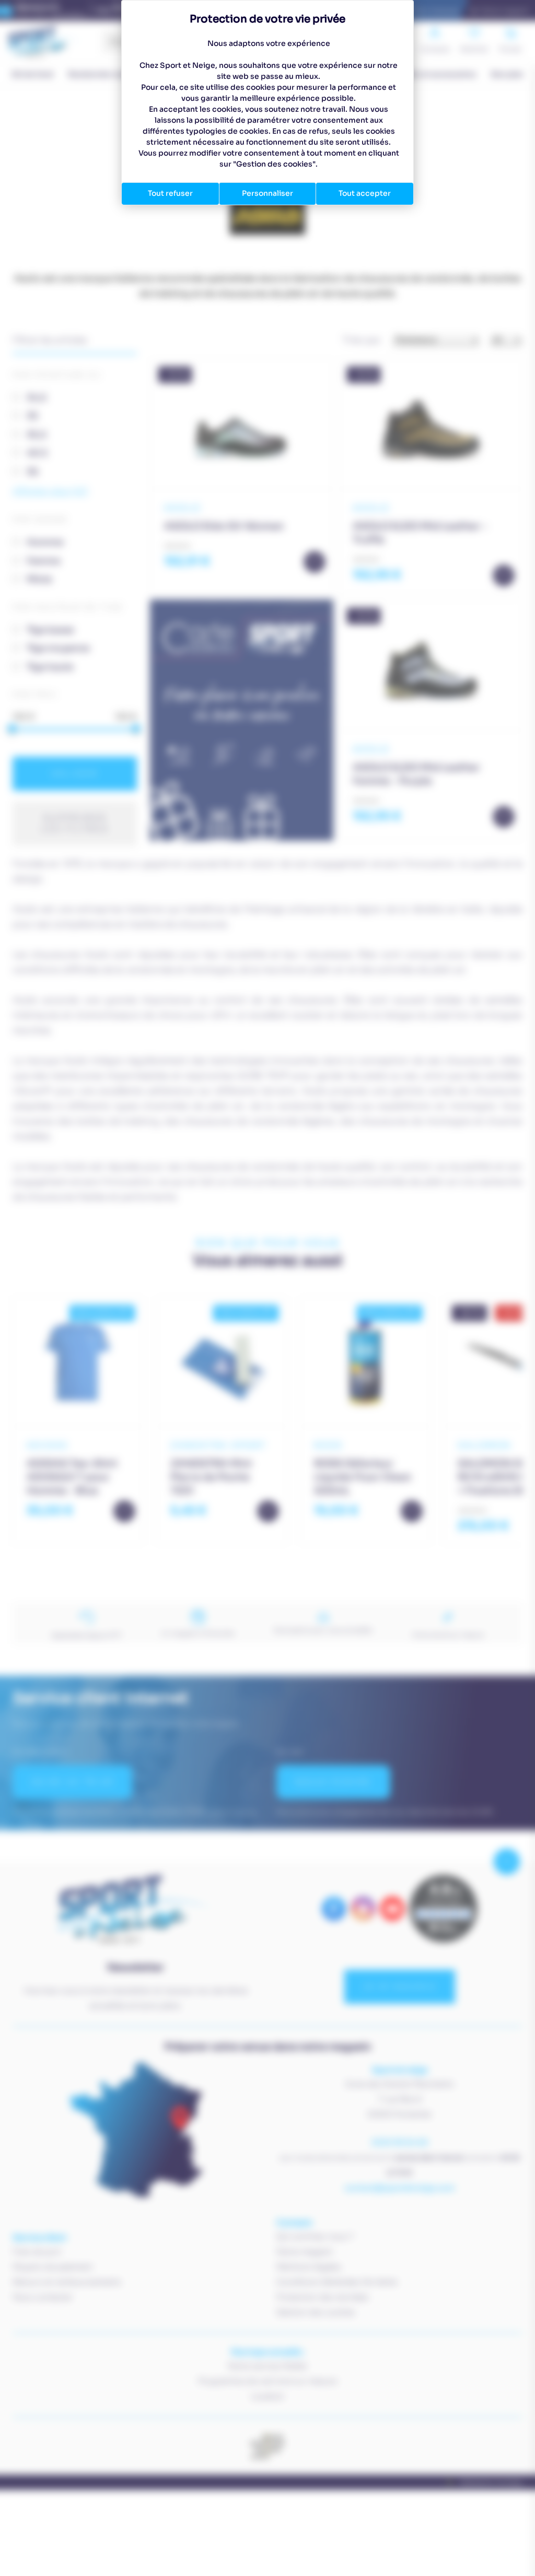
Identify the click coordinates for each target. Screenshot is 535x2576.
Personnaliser (267, 193)
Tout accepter (365, 193)
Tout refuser (170, 193)
